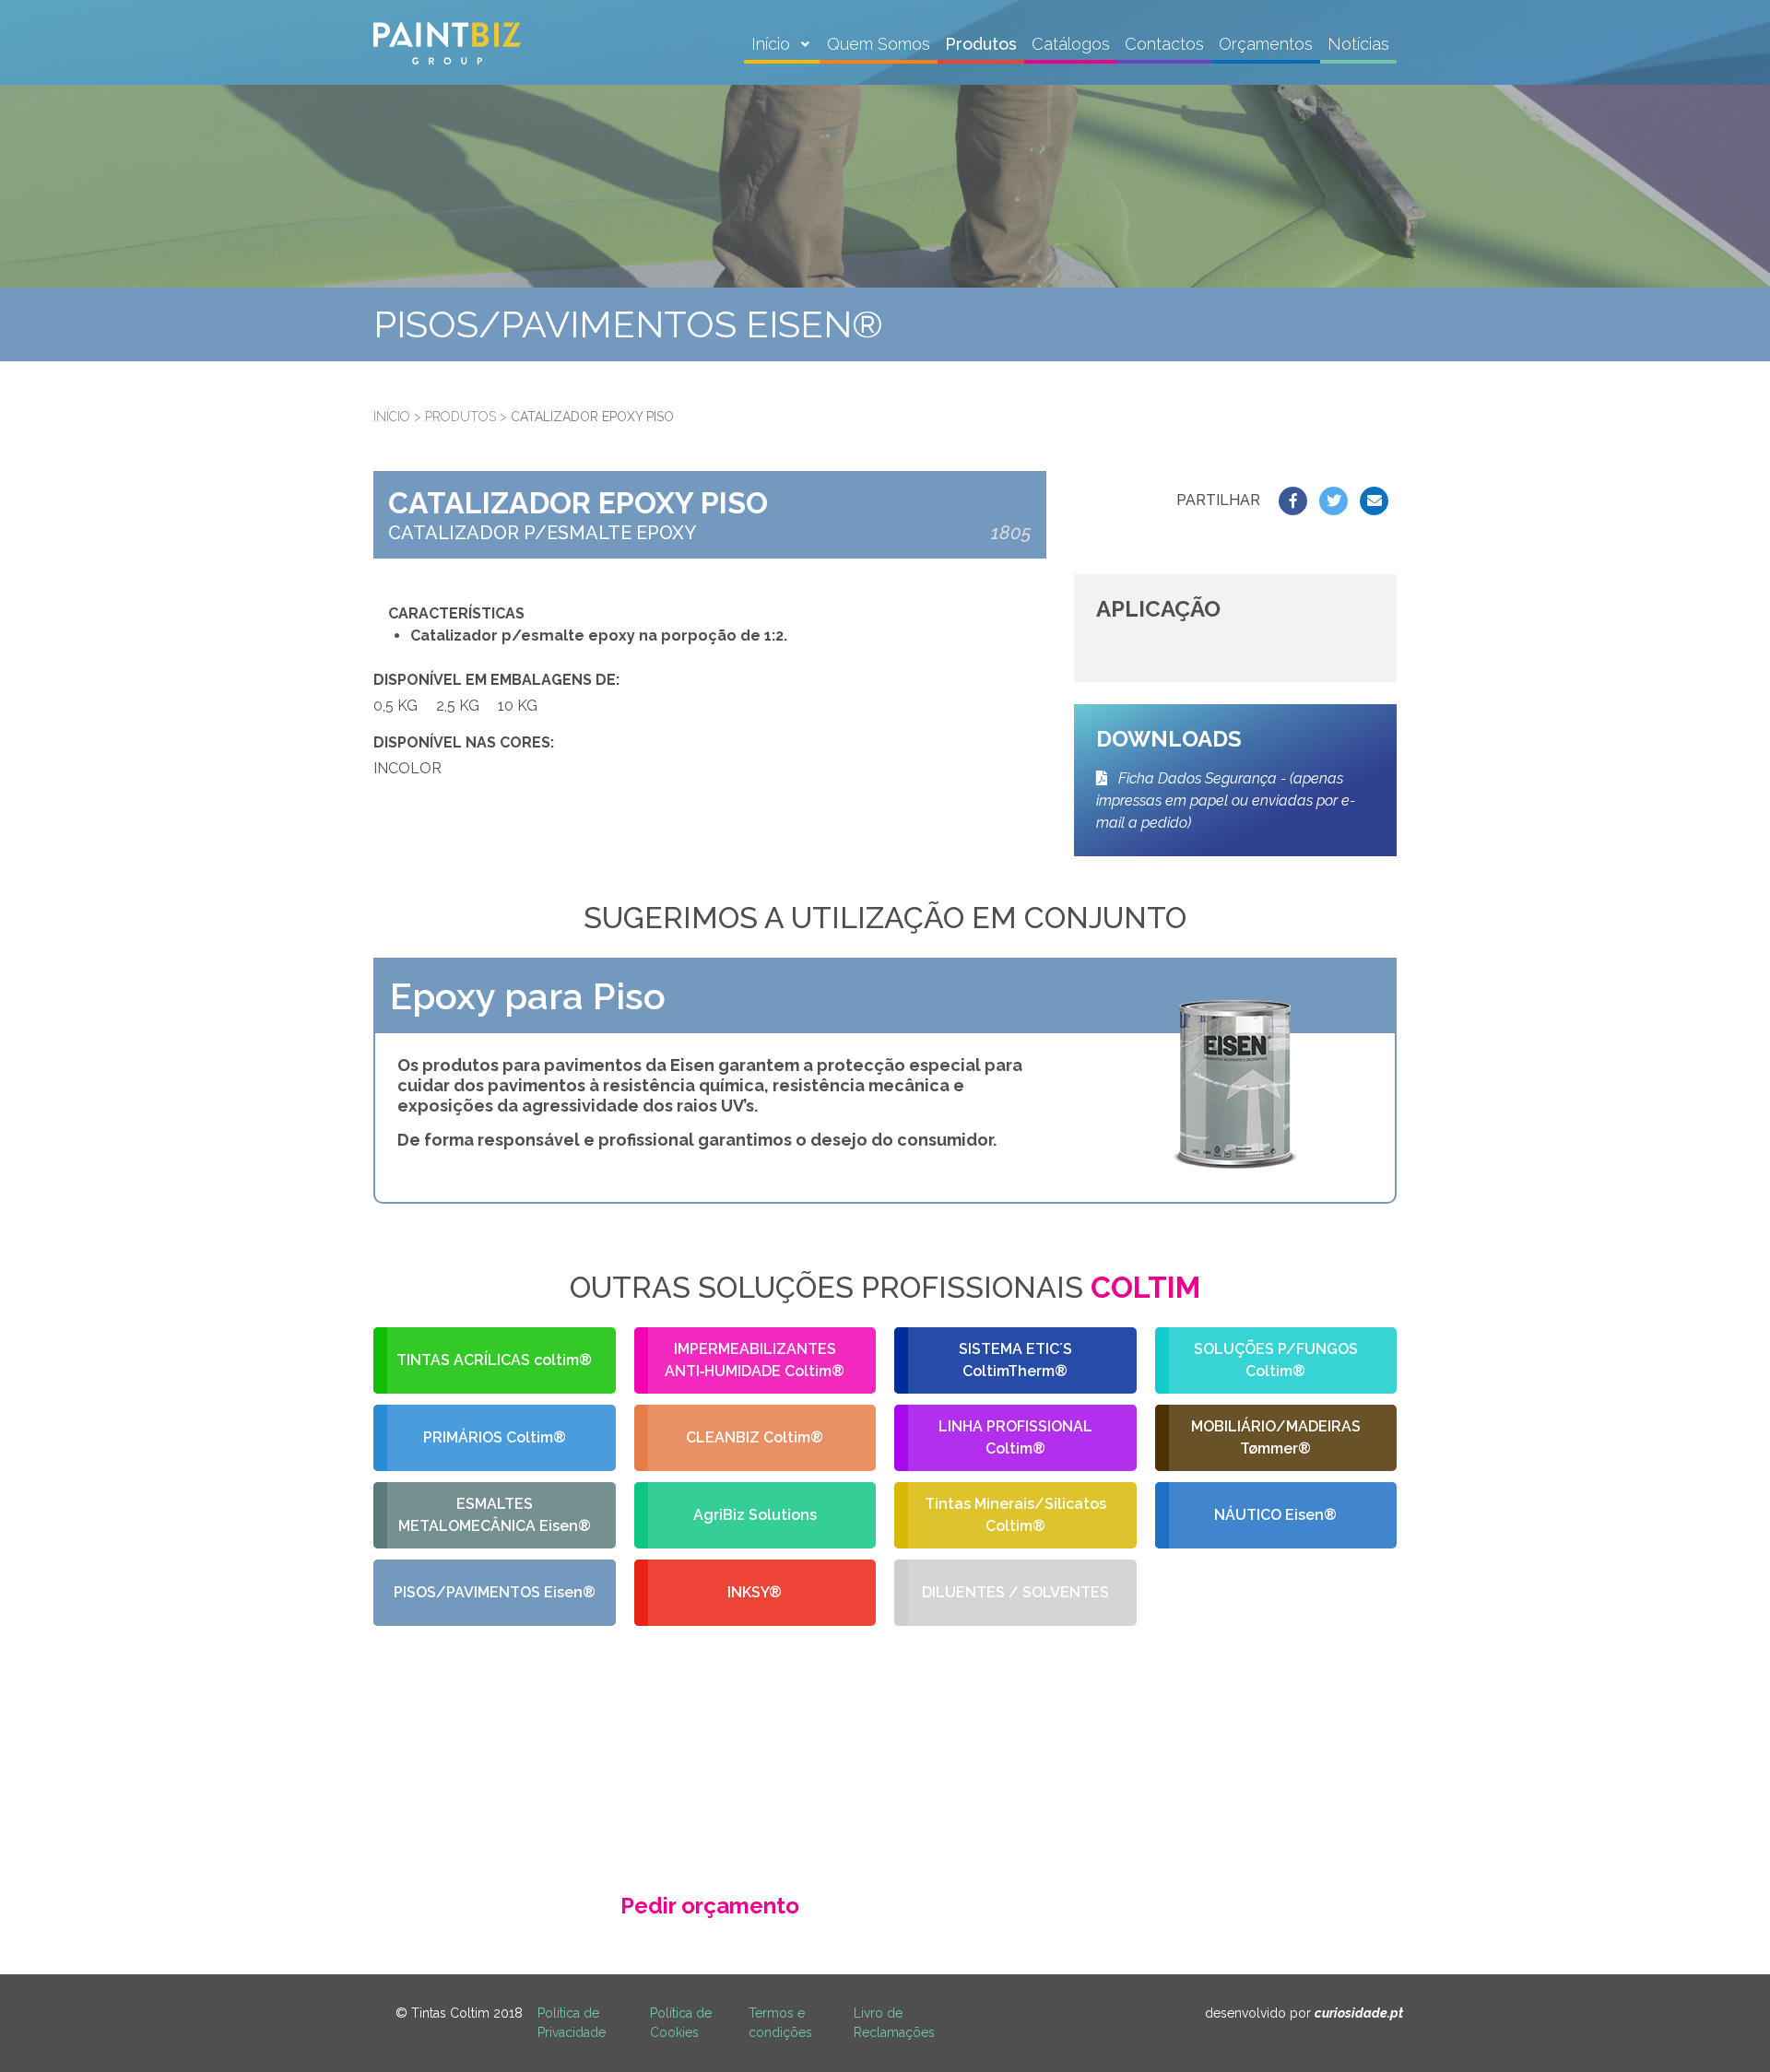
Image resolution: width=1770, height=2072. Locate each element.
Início (773, 44)
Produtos (981, 44)
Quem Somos (879, 44)
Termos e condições (780, 2023)
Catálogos (1071, 44)
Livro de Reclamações (894, 2023)
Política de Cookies (681, 2023)
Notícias (1358, 44)
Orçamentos (1266, 44)
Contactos (1164, 44)
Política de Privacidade (572, 2023)
